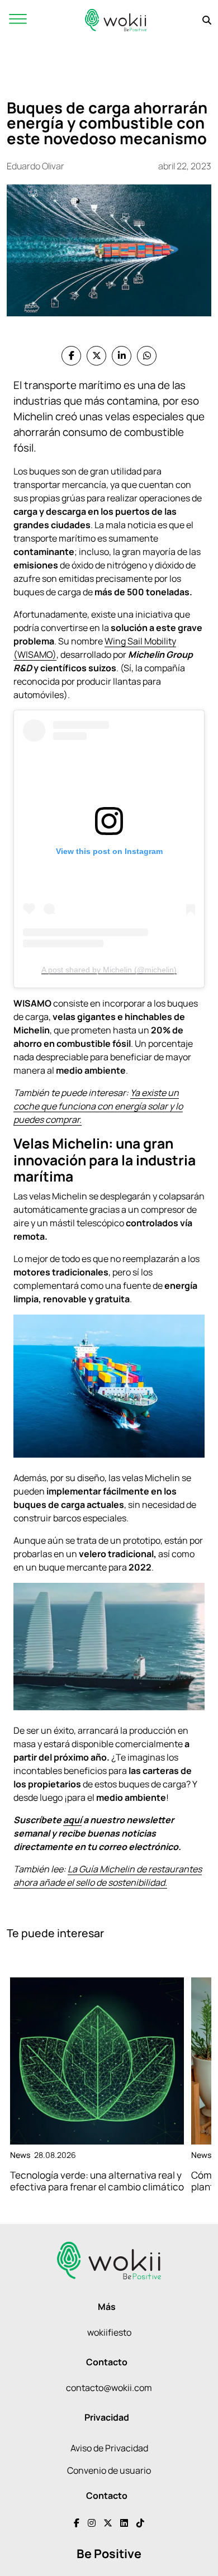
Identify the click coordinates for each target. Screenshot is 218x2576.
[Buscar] (207, 20)
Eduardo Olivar (35, 166)
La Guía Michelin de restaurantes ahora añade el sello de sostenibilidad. (108, 1876)
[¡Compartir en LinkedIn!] (122, 356)
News (20, 2155)
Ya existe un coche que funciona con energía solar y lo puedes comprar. (98, 1106)
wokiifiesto (109, 2332)
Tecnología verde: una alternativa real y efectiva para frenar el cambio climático (97, 2181)
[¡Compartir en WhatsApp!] (147, 356)
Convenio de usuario (109, 2470)
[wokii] (116, 20)
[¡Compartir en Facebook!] (71, 356)
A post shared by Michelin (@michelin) (109, 970)
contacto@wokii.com (109, 2388)
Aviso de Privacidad (109, 2448)
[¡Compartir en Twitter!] (96, 356)
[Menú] (18, 20)
